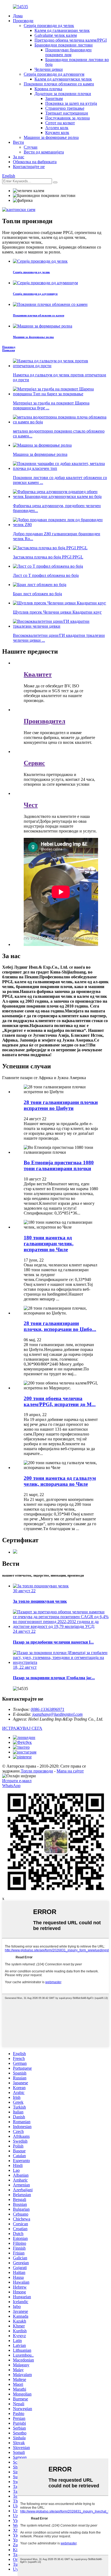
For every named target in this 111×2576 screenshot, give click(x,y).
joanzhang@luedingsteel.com (58, 1714)
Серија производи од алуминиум (54, 74)
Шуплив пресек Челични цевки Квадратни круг (57, 612)
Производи (23, 21)
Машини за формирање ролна (51, 137)
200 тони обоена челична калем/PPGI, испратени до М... (60, 1401)
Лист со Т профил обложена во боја (46, 575)
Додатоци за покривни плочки (63, 94)
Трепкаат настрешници (67, 113)
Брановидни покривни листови (64, 45)
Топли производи (37, 1771)
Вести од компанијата (44, 152)
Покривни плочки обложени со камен (59, 84)
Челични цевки (49, 69)
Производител (44, 721)
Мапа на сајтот (70, 1771)
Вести (18, 142)
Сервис (34, 763)
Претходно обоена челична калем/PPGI (71, 40)
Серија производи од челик (49, 26)
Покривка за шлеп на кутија (71, 103)
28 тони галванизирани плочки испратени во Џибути (61, 1105)
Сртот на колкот (60, 123)
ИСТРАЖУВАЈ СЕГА (22, 1728)
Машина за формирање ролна (40, 454)
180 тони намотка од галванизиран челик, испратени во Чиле (49, 1244)
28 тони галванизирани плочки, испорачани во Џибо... (60, 1326)
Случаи (31, 147)
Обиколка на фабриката (35, 162)
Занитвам (54, 98)
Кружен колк (57, 133)
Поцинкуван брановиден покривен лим (68, 52)
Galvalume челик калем (56, 35)
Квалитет (38, 674)
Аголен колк (57, 128)
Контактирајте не (29, 167)
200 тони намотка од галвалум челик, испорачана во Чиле (60, 1481)
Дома (18, 16)
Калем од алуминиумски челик (63, 79)
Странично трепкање (65, 108)
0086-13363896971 (48, 1709)
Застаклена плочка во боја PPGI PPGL (48, 557)
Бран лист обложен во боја (37, 594)
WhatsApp (11, 1786)
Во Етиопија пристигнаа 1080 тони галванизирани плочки (59, 1165)
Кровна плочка (48, 89)
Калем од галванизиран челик (62, 30)
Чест (31, 805)
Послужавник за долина (67, 118)
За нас (19, 157)
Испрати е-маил (17, 1781)
